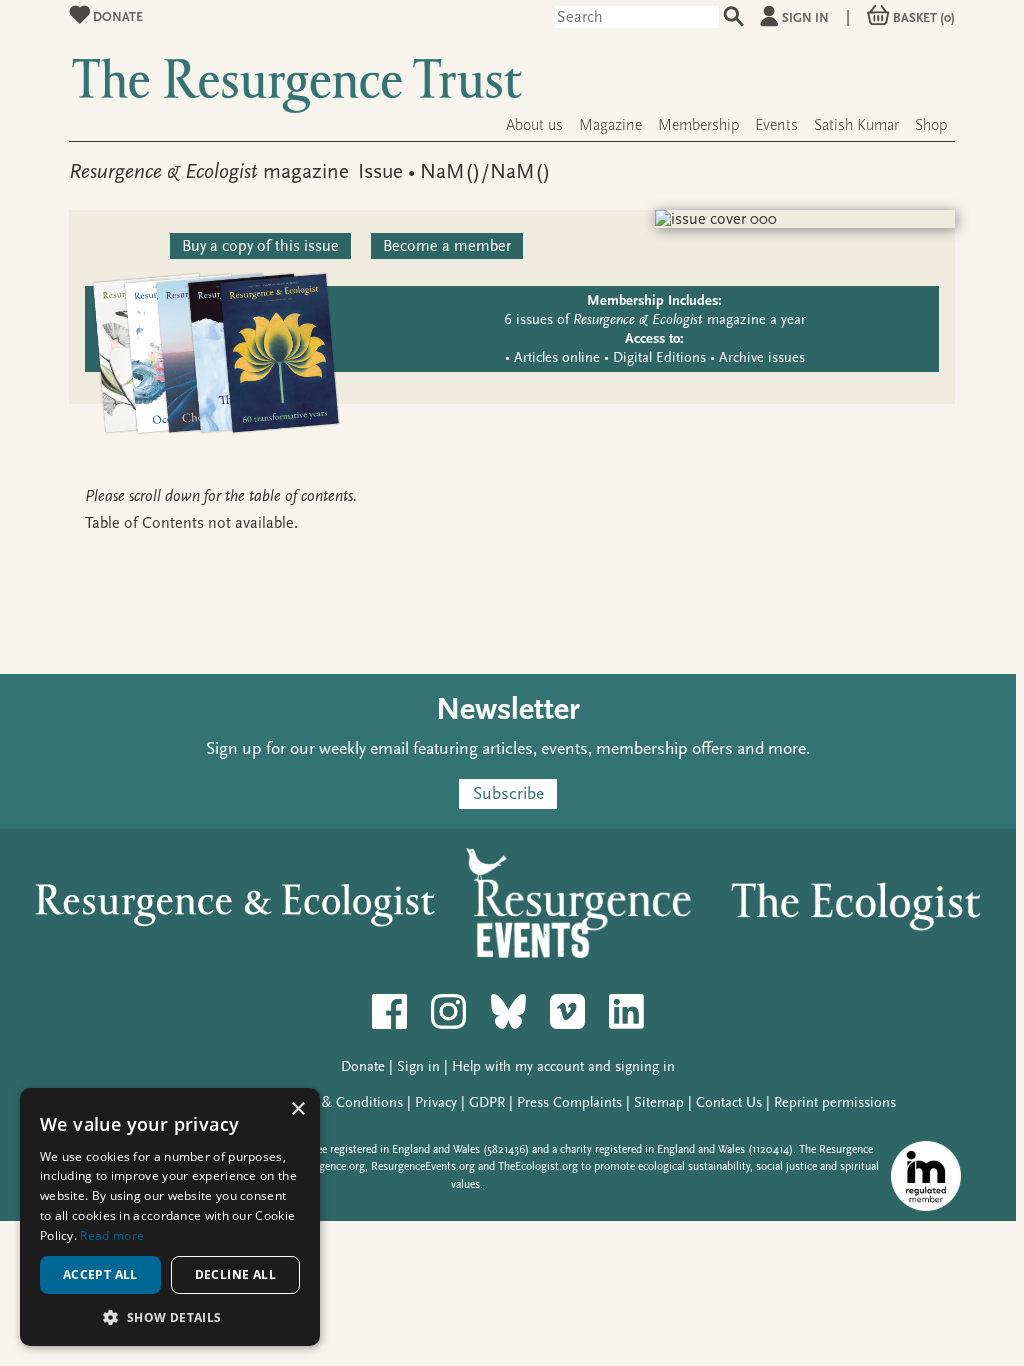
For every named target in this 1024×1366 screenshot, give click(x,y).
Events (776, 125)
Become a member (447, 246)
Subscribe (508, 793)
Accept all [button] (100, 1274)
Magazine (610, 125)
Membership (698, 125)
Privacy (436, 1102)
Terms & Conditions (342, 1102)
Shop (931, 125)
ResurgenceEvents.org (423, 1166)
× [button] (297, 1109)
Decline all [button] (235, 1274)
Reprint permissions (835, 1102)
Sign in (805, 17)
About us (534, 125)
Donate (116, 16)
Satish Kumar (856, 125)
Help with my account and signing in (563, 1066)
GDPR (487, 1102)
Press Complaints (569, 1102)
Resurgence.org (328, 1166)
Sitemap (659, 1102)
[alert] (170, 1217)
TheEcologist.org (538, 1166)
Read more (112, 1235)
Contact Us (729, 1102)
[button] (170, 1316)
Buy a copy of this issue (260, 246)
